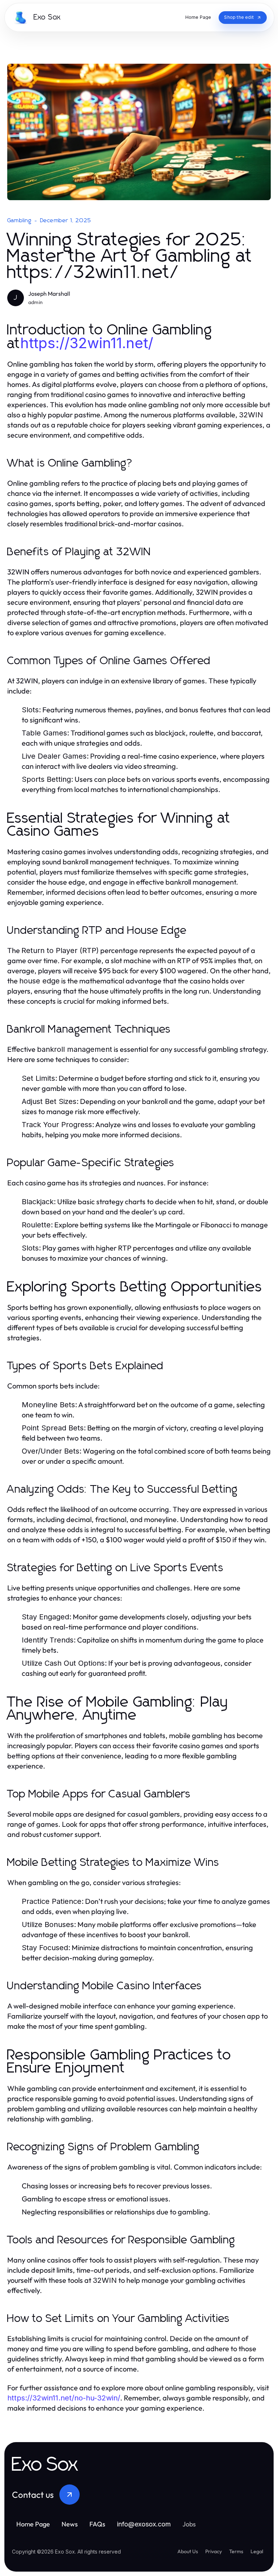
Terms (236, 2551)
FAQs (97, 2524)
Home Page (33, 2524)
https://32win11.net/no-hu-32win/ (64, 2398)
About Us (188, 2551)
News (70, 2524)
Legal (257, 2551)
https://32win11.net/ (87, 343)
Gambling (20, 220)
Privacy (214, 2551)
